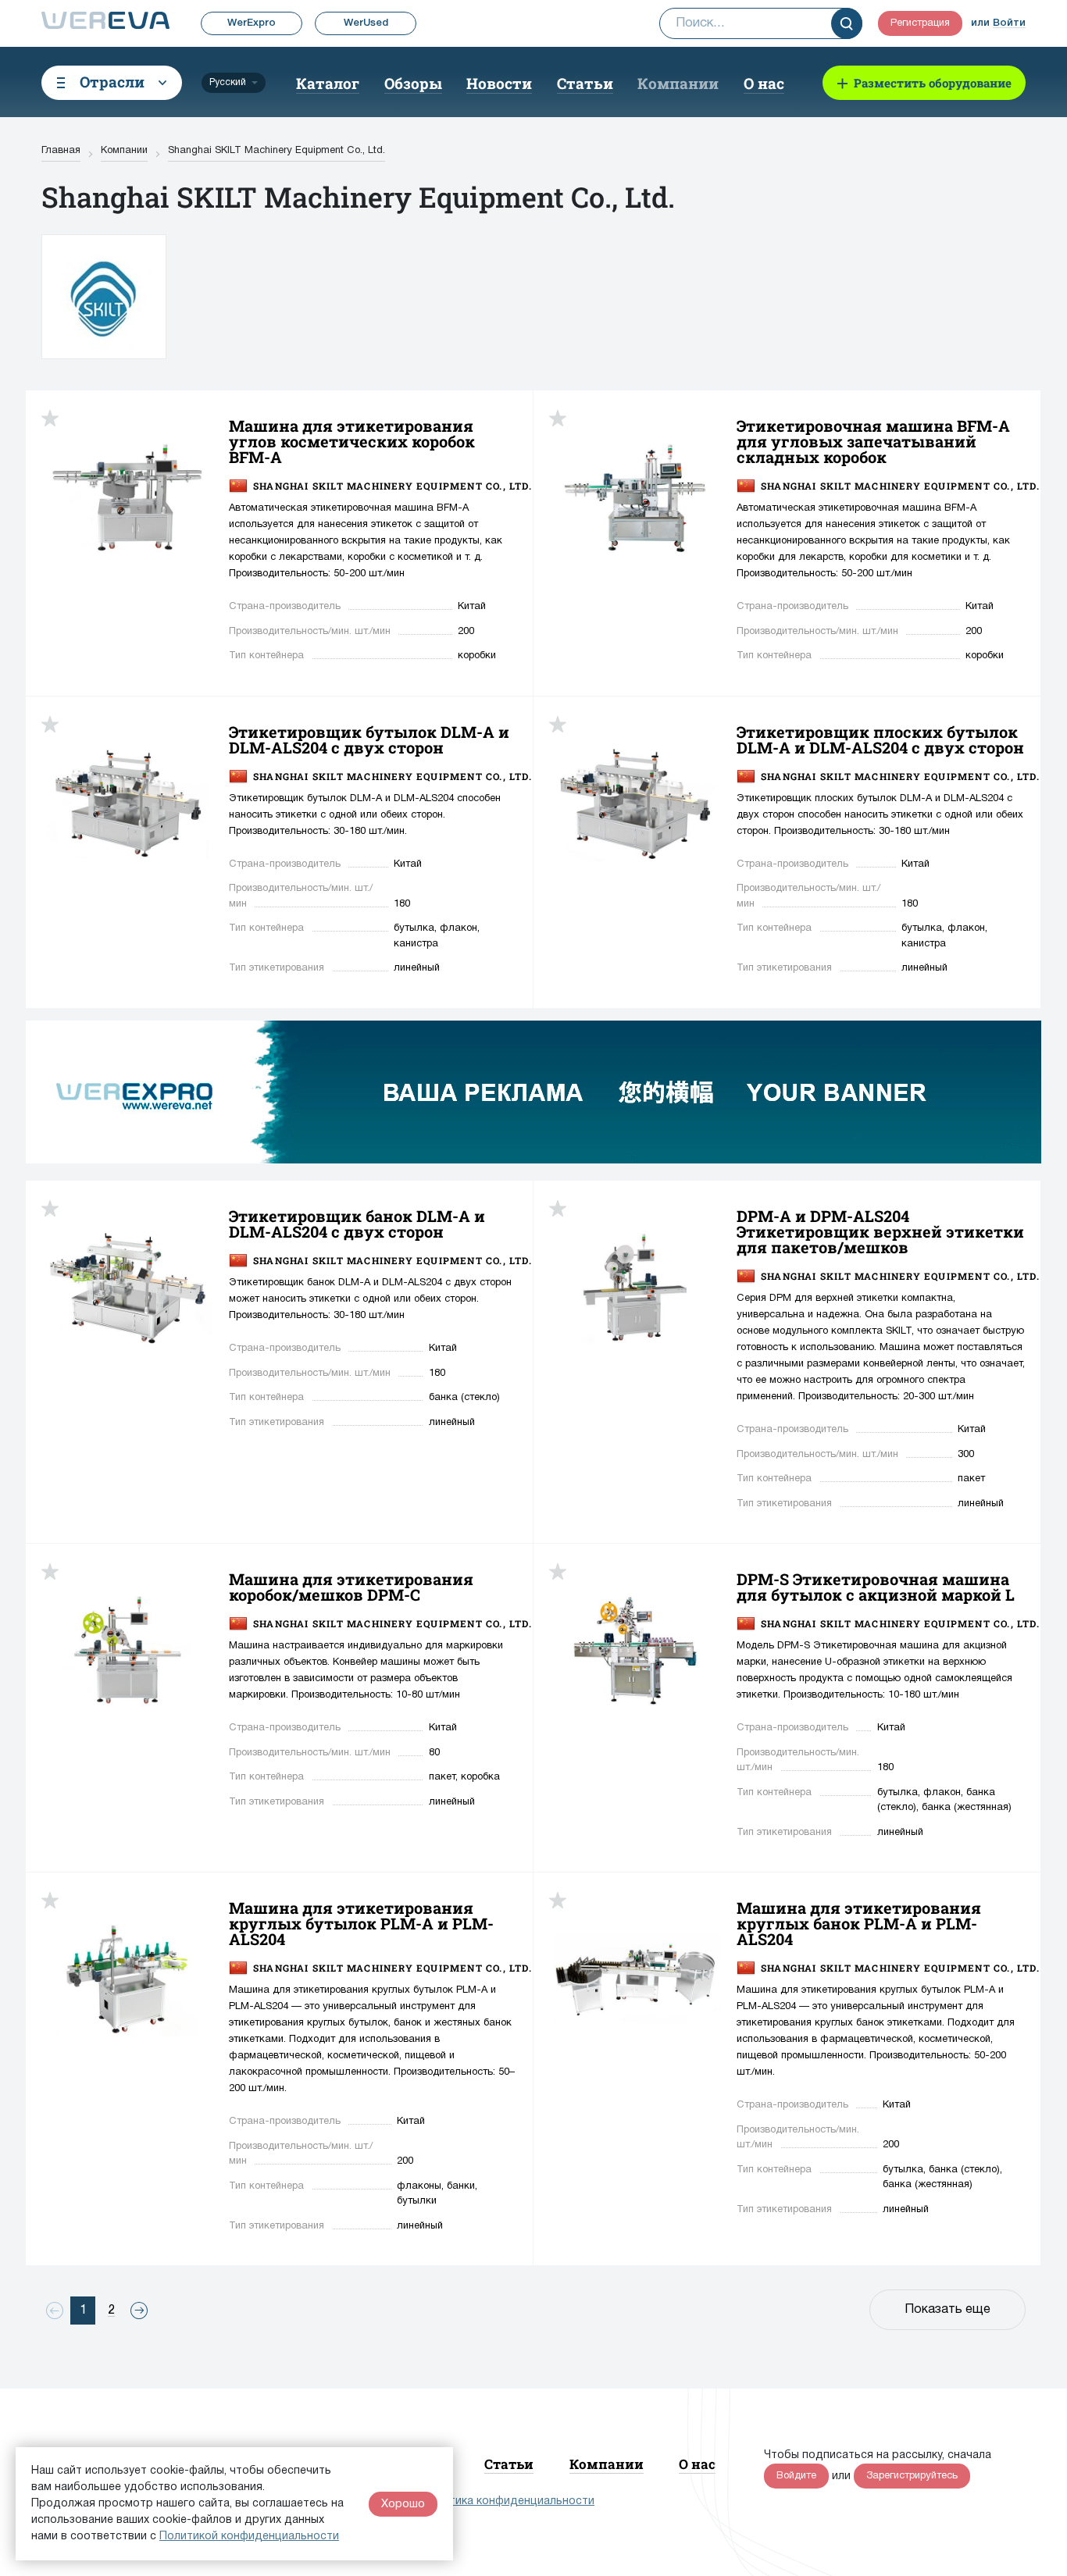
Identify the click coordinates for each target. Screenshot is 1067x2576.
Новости (499, 83)
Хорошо (403, 2504)
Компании (678, 83)
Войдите (796, 2476)
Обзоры (413, 83)
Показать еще (947, 2310)
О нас (764, 83)
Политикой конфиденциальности (249, 2537)
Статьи (585, 83)
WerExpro (252, 23)
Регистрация (920, 23)
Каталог (328, 83)
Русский (228, 82)
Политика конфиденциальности (508, 2501)
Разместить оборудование (933, 83)
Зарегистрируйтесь (912, 2476)
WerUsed (366, 23)
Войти (1009, 23)
